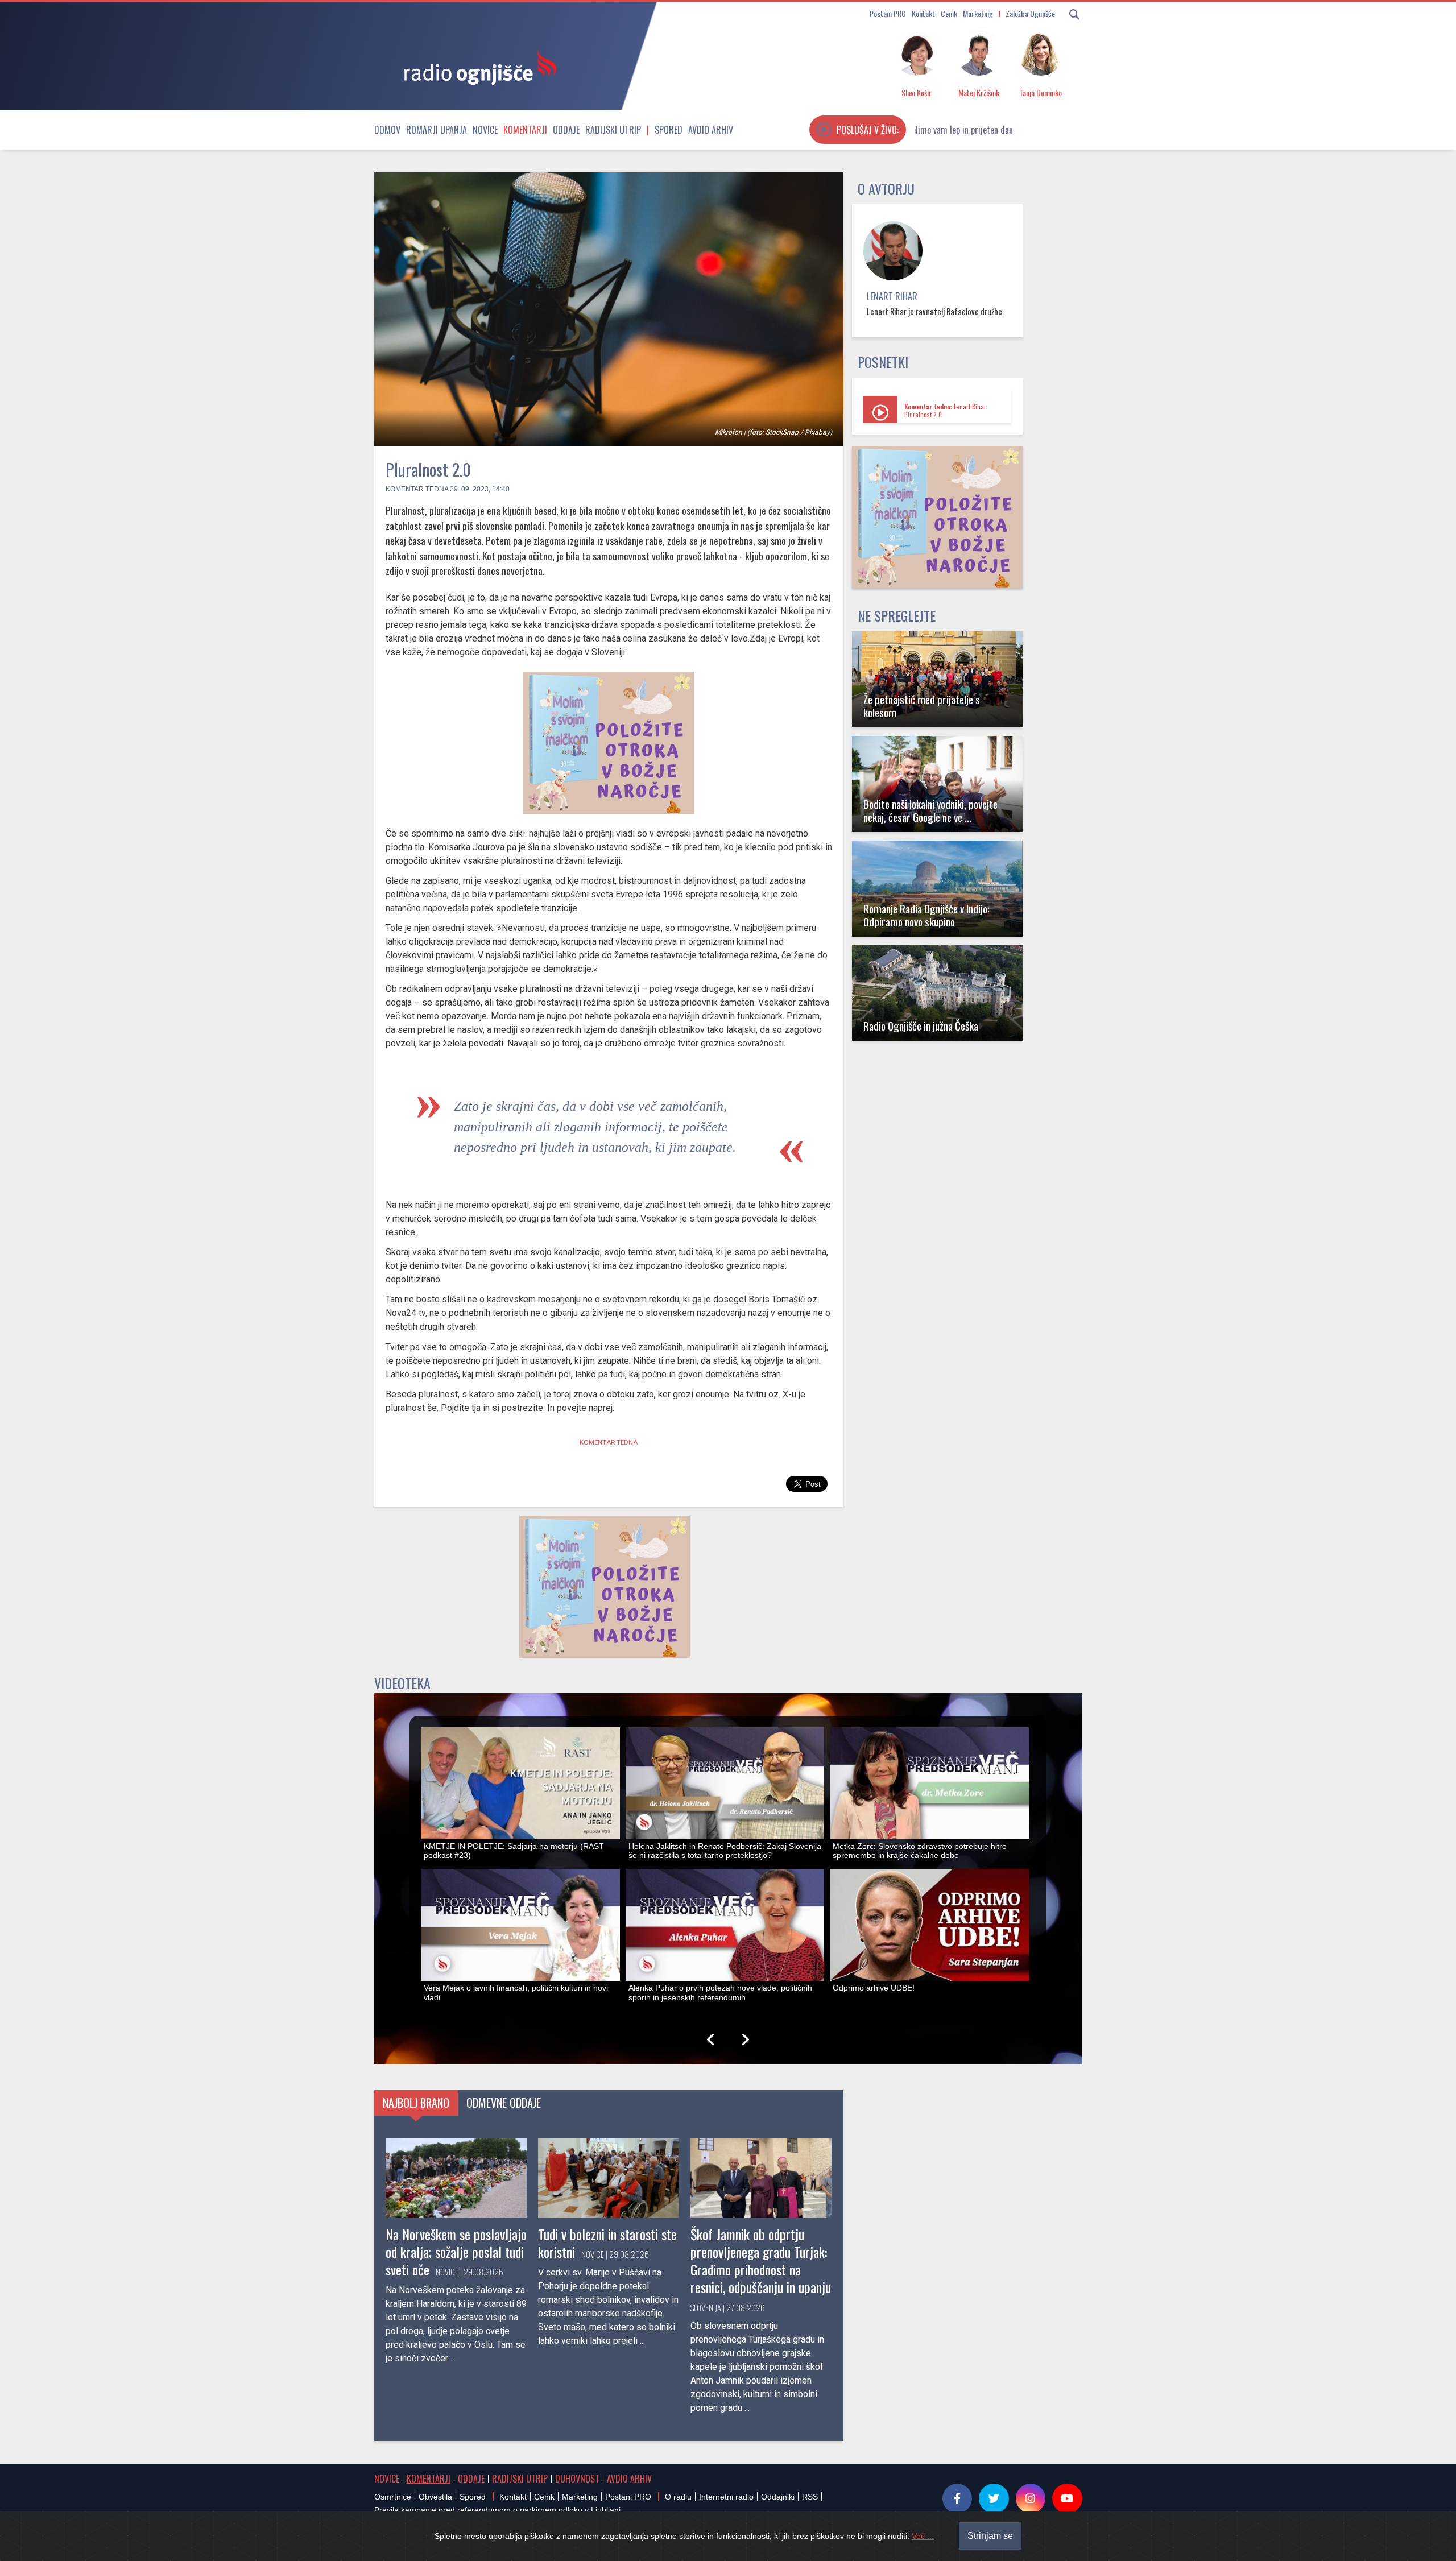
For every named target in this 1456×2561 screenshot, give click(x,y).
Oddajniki (778, 2497)
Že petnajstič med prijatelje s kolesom (922, 706)
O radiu (678, 2497)
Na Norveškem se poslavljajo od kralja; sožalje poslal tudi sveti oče (456, 2252)
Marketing (978, 13)
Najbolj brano (416, 2103)
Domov (387, 130)
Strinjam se (990, 2536)
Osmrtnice (393, 2497)
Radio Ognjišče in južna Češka (921, 1026)
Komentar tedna (417, 489)
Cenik (949, 13)
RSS (810, 2497)
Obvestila (435, 2497)
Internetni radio (726, 2497)
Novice (485, 130)
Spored (669, 130)
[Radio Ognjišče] (477, 67)
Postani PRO (888, 13)
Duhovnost (577, 2479)
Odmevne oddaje (504, 2103)
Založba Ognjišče (1030, 13)
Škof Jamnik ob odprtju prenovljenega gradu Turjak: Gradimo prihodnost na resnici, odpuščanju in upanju (761, 2261)
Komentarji (525, 130)
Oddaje (566, 130)
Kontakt (923, 13)
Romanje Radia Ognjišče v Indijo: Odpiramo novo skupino (926, 915)
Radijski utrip (613, 130)
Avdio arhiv (711, 130)
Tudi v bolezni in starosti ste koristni (607, 2243)
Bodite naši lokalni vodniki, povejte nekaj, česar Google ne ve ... (930, 810)
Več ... (923, 2536)
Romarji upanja (437, 130)
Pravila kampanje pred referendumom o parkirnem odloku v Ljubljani (497, 2510)
